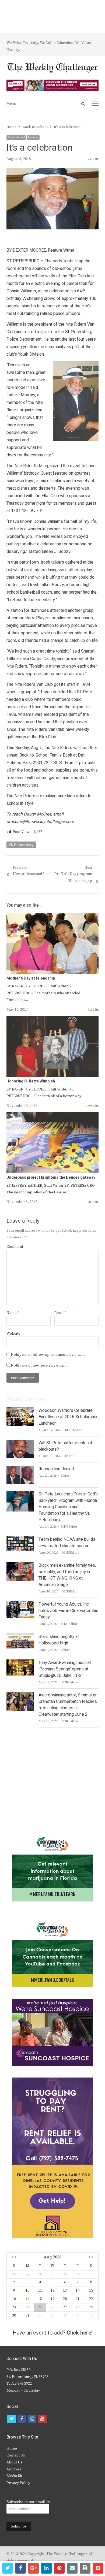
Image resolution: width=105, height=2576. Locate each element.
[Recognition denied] (20, 1469)
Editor (69, 1456)
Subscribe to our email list (28, 2502)
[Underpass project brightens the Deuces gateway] (52, 1115)
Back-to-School (16, 137)
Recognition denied (56, 1469)
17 (27, 2299)
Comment (15, 1247)
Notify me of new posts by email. (39, 1365)
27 (27, 2274)
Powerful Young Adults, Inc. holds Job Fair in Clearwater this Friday (68, 1611)
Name (13, 1313)
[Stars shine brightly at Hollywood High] (20, 1637)
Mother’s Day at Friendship (31, 978)
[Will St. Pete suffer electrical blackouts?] (20, 1443)
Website (13, 1334)
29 (91, 2307)
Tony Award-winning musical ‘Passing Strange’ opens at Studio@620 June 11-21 (65, 1669)
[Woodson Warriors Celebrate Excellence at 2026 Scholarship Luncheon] (20, 1410)
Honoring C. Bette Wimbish (31, 1081)
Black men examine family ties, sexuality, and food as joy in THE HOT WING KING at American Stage (67, 1575)
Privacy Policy (18, 2483)
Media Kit (14, 2476)
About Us (14, 2462)
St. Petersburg (21, 845)
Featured (33, 137)
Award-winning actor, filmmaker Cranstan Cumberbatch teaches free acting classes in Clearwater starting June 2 (68, 1705)
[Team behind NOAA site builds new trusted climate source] (20, 1539)
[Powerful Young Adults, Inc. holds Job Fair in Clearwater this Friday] (20, 1604)
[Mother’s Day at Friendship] (52, 916)
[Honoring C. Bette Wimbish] (52, 1019)
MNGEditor (73, 1430)
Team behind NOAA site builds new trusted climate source (67, 1543)
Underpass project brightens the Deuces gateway (51, 1177)
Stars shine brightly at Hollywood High (59, 1640)
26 (52, 2307)
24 (27, 2307)
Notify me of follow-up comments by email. (48, 1355)
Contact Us (16, 2455)
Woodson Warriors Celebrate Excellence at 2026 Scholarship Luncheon (68, 1417)
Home (12, 2448)
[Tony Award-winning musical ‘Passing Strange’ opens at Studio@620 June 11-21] (20, 1663)
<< (14, 2257)
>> (91, 2257)
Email (60, 1313)
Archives (14, 2469)
